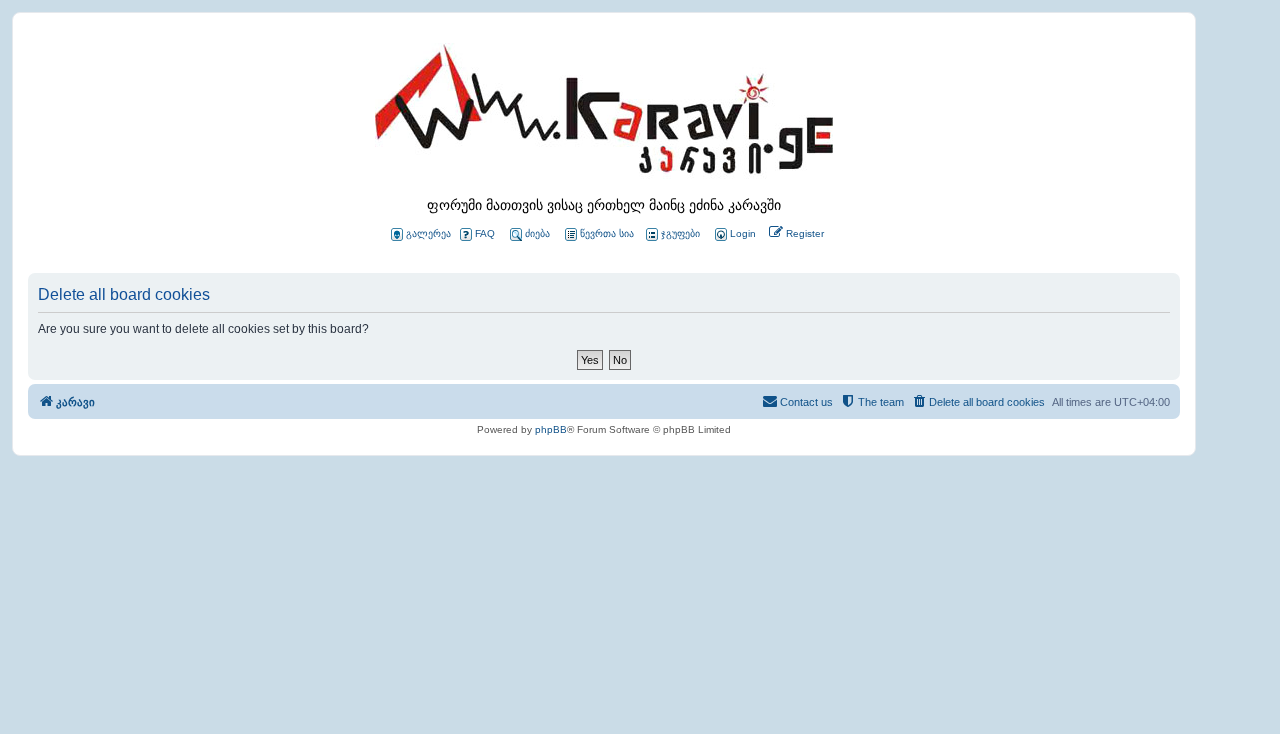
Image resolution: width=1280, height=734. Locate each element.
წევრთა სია (607, 233)
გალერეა (428, 233)
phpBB (551, 429)
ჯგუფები (680, 233)
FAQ (485, 233)
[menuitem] (734, 234)
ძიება (537, 233)
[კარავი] (604, 115)
